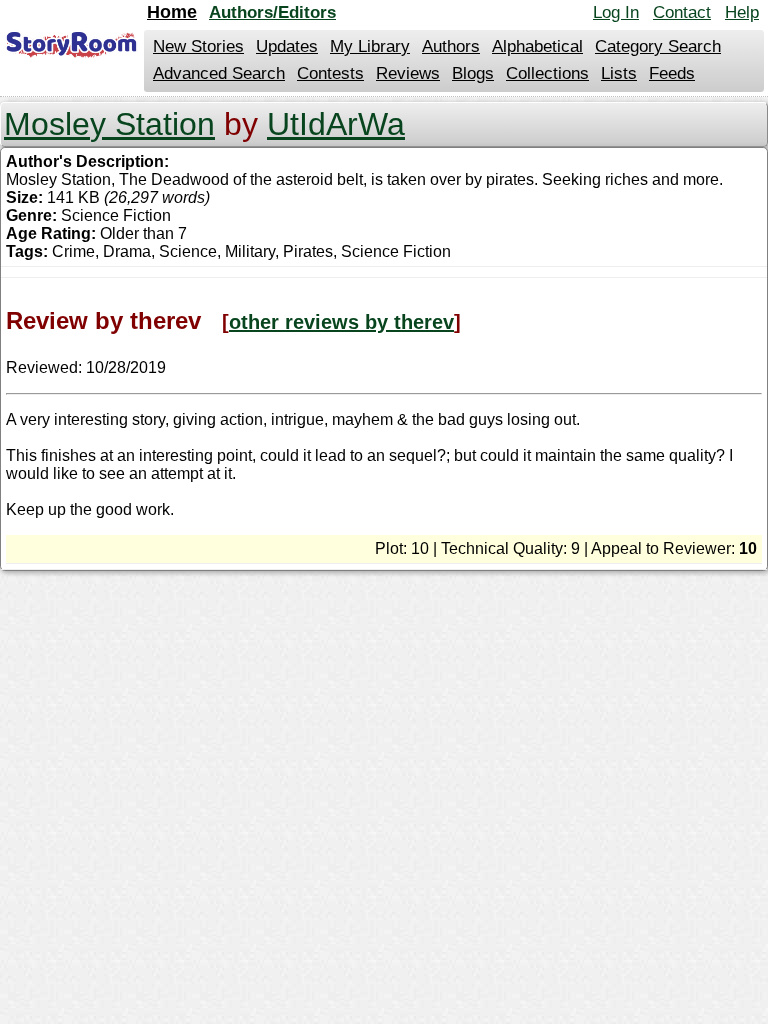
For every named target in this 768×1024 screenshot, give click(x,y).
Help (742, 12)
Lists (619, 73)
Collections (547, 73)
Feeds (672, 73)
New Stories (198, 46)
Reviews (408, 73)
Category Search (658, 46)
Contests (330, 73)
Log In (616, 12)
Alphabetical (537, 46)
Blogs (473, 73)
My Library (370, 46)
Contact (682, 12)
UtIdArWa (336, 124)
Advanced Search (219, 73)
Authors (451, 46)
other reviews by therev (341, 322)
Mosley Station (109, 124)
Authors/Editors (272, 12)
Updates (287, 46)
